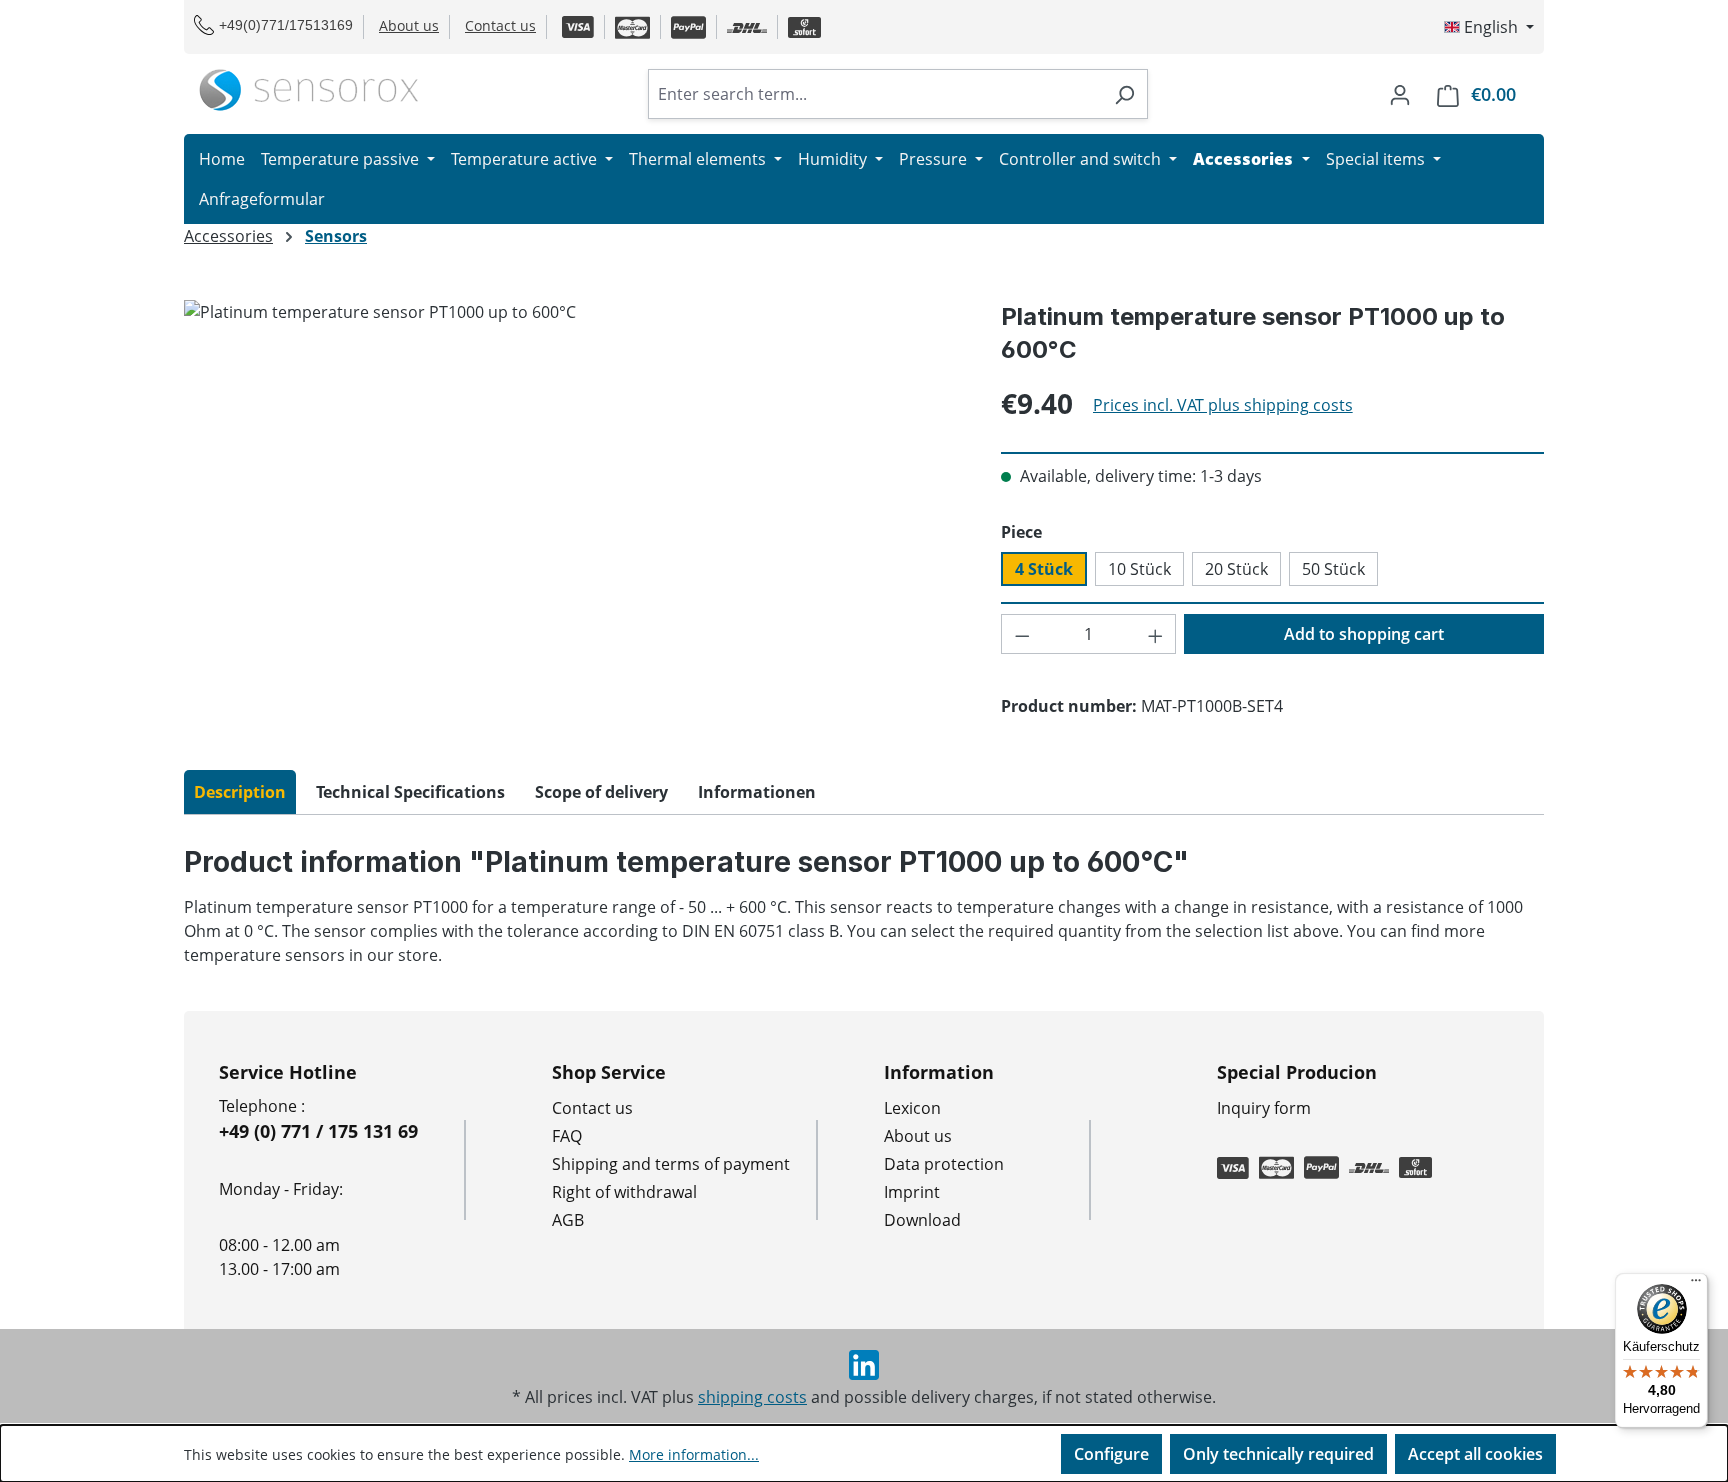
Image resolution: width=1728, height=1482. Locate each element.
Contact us (500, 25)
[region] (572, 515)
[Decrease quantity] (1022, 634)
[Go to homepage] (309, 90)
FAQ (567, 1136)
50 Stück (1333, 569)
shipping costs (752, 1397)
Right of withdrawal (624, 1192)
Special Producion (1297, 1072)
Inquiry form (1264, 1108)
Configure (1111, 1454)
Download (922, 1220)
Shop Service (609, 1072)
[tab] (240, 792)
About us (409, 25)
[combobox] (875, 94)
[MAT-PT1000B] (572, 515)
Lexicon (912, 1108)
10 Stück (1139, 569)
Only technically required (1278, 1454)
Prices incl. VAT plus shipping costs (1223, 405)
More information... (694, 1454)
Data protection (944, 1164)
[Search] (1124, 94)
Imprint (912, 1192)
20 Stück (1236, 569)
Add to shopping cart (1364, 634)
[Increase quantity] (1156, 634)
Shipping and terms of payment (671, 1164)
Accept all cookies (1475, 1454)
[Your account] (1400, 94)
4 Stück (1044, 569)
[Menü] (1696, 1285)
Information (939, 1072)
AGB (568, 1220)
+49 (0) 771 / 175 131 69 (318, 1131)
